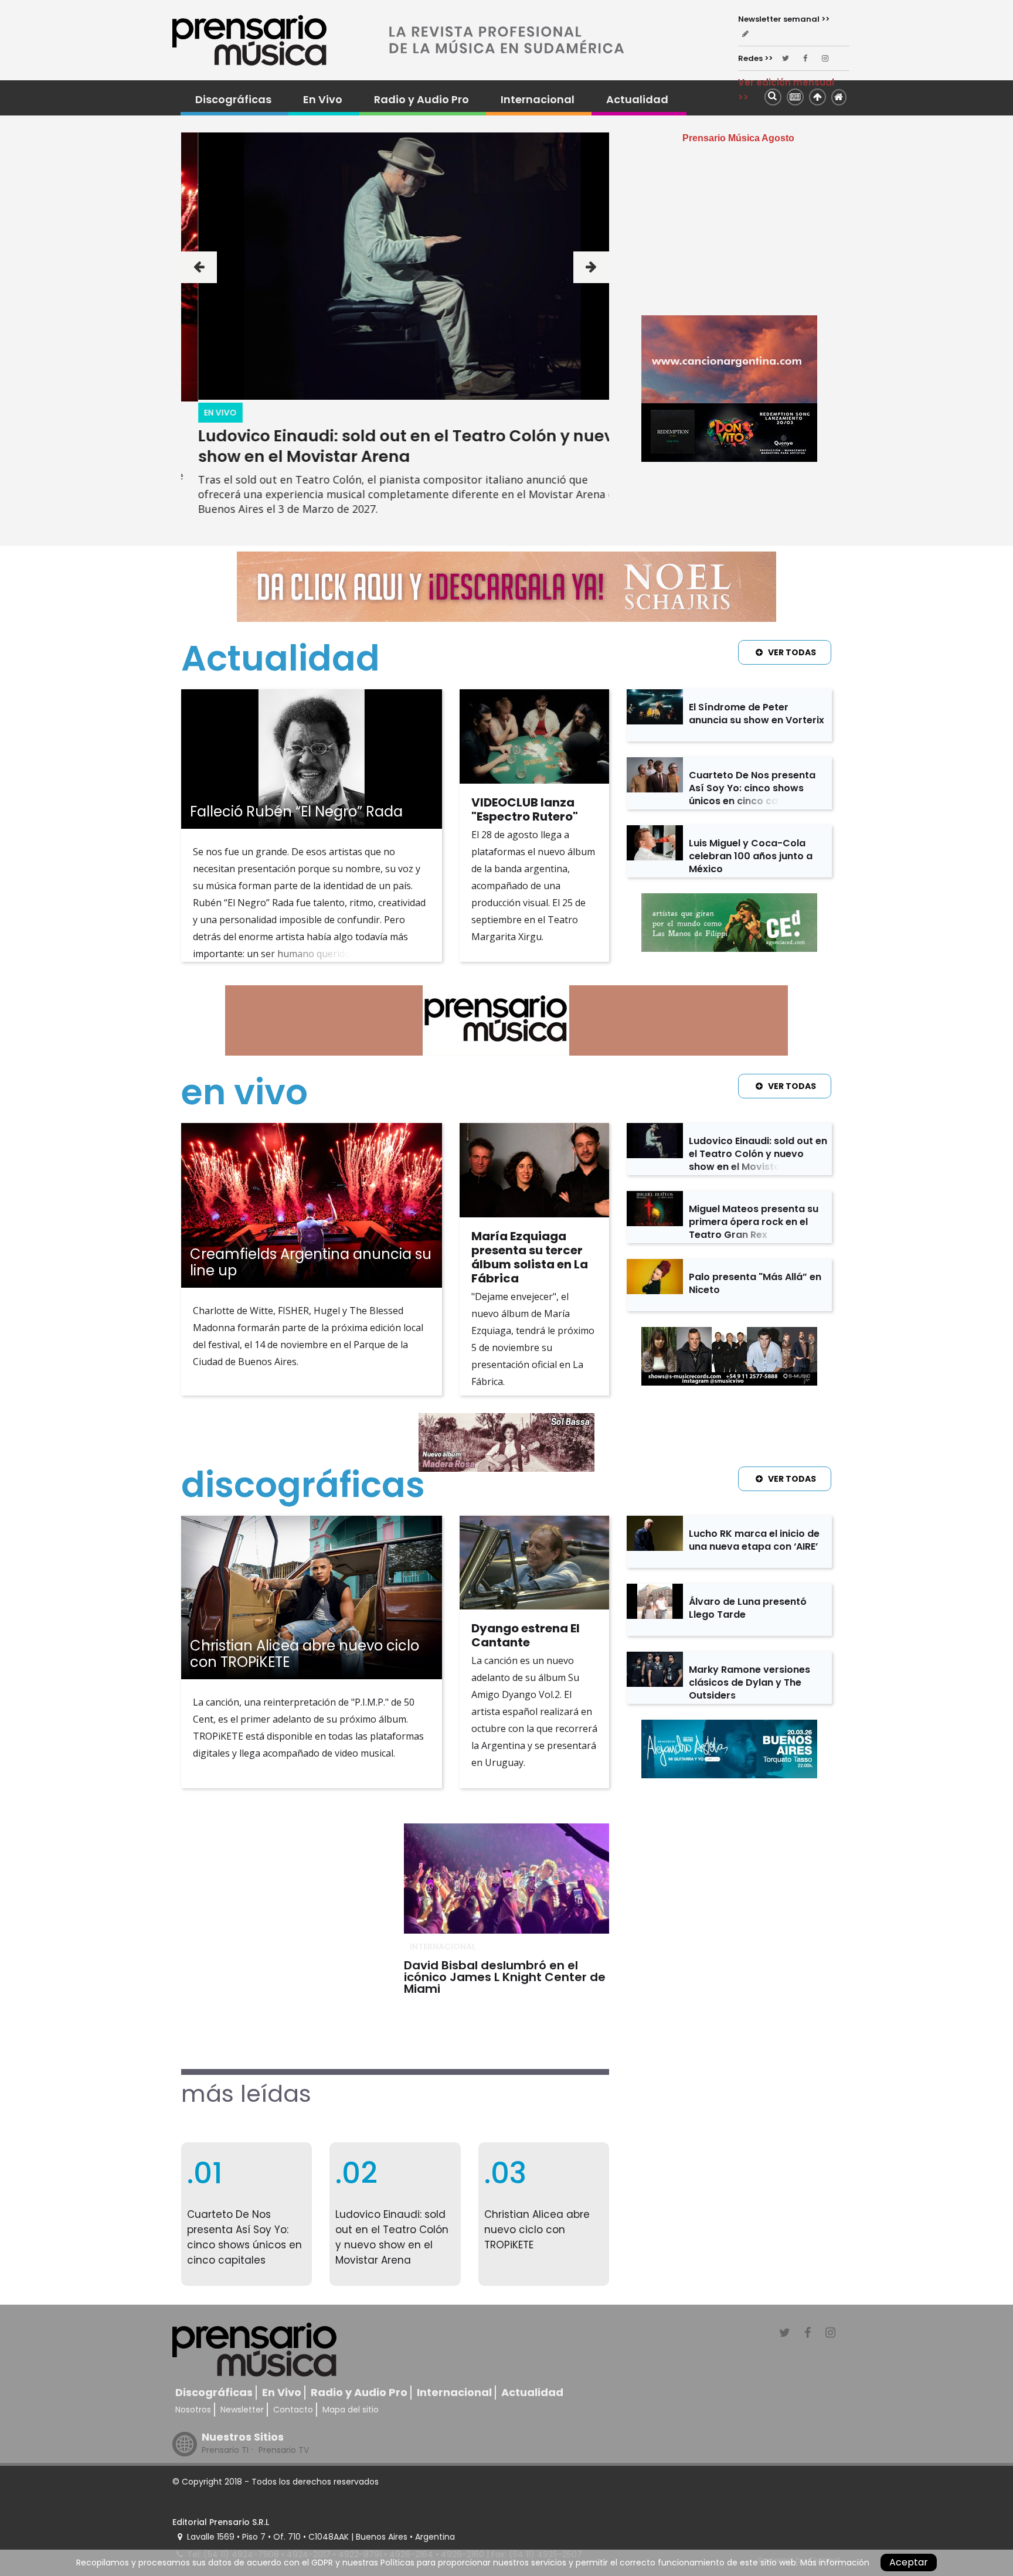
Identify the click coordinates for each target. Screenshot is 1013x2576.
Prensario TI (225, 2450)
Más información (835, 2563)
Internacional (538, 100)
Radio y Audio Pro (421, 100)
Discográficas (233, 100)
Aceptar (909, 2562)
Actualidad (637, 100)
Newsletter (242, 2410)
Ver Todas (792, 652)
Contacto (293, 2410)
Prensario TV (284, 2450)
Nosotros (193, 2410)
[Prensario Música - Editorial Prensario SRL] (249, 40)
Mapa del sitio (351, 2410)
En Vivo (323, 100)
